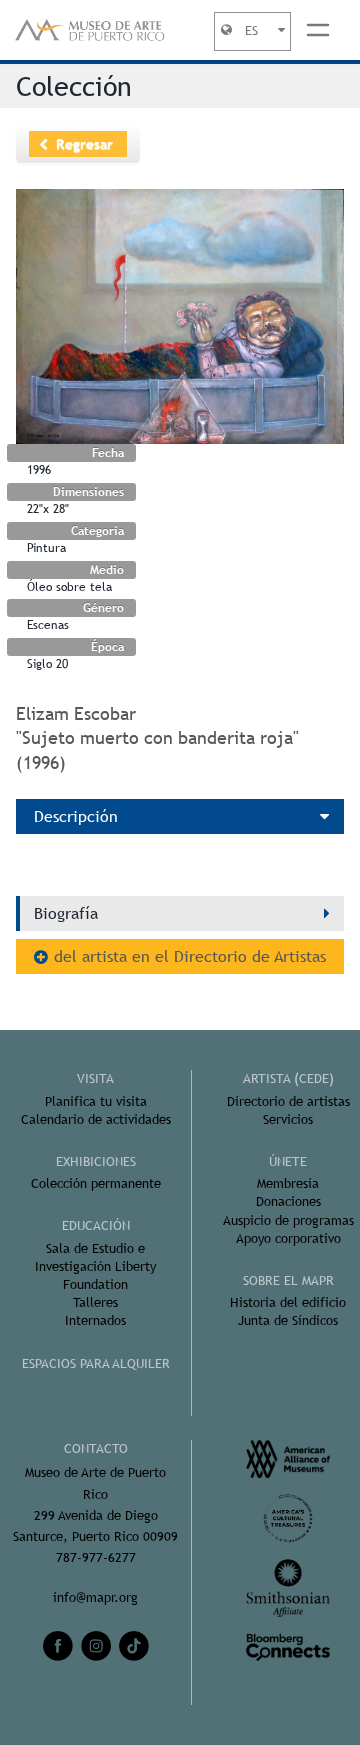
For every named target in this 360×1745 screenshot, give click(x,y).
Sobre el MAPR (288, 1280)
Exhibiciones (96, 1161)
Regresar (84, 144)
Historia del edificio (288, 1302)
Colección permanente (96, 1183)
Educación (96, 1225)
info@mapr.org (95, 1597)
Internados (95, 1320)
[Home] (90, 30)
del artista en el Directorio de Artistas (190, 956)
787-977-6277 (96, 1557)
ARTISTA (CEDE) (288, 1078)
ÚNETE (288, 1161)
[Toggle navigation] (318, 30)
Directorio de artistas (288, 1101)
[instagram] (96, 1646)
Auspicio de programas (288, 1220)
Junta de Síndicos (288, 1320)
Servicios (288, 1119)
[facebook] (58, 1646)
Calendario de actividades (96, 1119)
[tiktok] (134, 1646)
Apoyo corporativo (288, 1238)
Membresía (288, 1183)
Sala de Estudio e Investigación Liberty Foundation (95, 1266)
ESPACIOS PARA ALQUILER (96, 1363)
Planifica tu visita (96, 1101)
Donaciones (288, 1201)
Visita (95, 1078)
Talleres (95, 1302)
